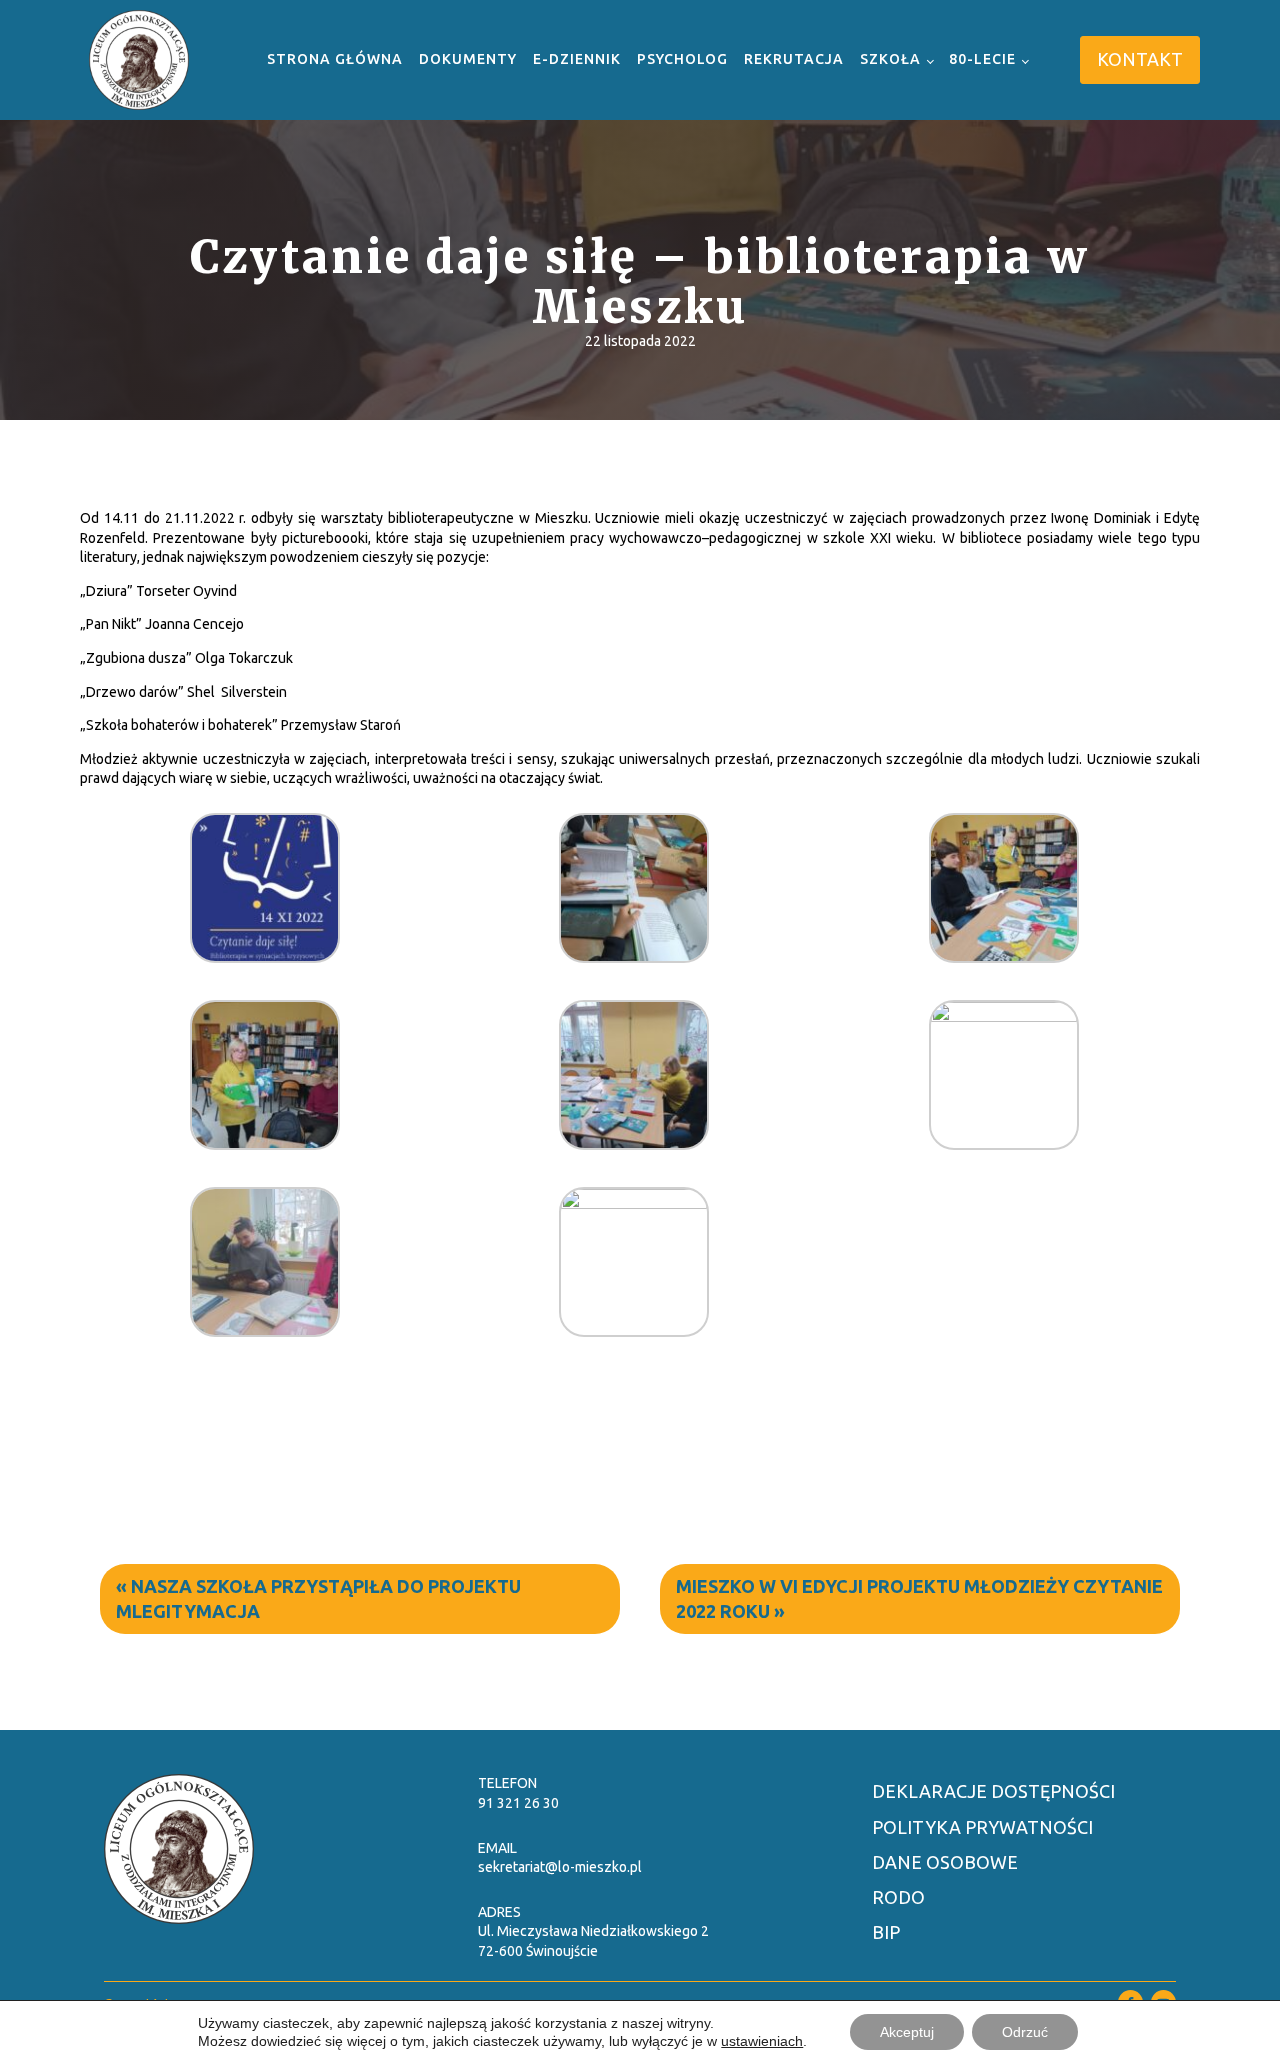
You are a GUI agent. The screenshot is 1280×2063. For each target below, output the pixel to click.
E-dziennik (577, 59)
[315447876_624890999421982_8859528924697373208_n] (265, 1330)
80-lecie (982, 59)
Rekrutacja (794, 59)
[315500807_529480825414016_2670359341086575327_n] (634, 1202)
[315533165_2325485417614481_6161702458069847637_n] (634, 1143)
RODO (898, 1897)
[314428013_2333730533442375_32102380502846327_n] (265, 956)
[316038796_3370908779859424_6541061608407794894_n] (265, 1143)
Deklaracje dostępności (993, 1791)
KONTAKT (1140, 59)
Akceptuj (907, 2032)
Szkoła (890, 59)
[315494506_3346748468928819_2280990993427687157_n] (1004, 1015)
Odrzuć (1025, 2032)
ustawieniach (762, 2041)
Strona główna (335, 59)
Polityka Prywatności (982, 1827)
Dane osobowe (945, 1862)
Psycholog (682, 59)
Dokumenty (468, 59)
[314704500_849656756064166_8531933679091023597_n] (634, 956)
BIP (886, 1932)
